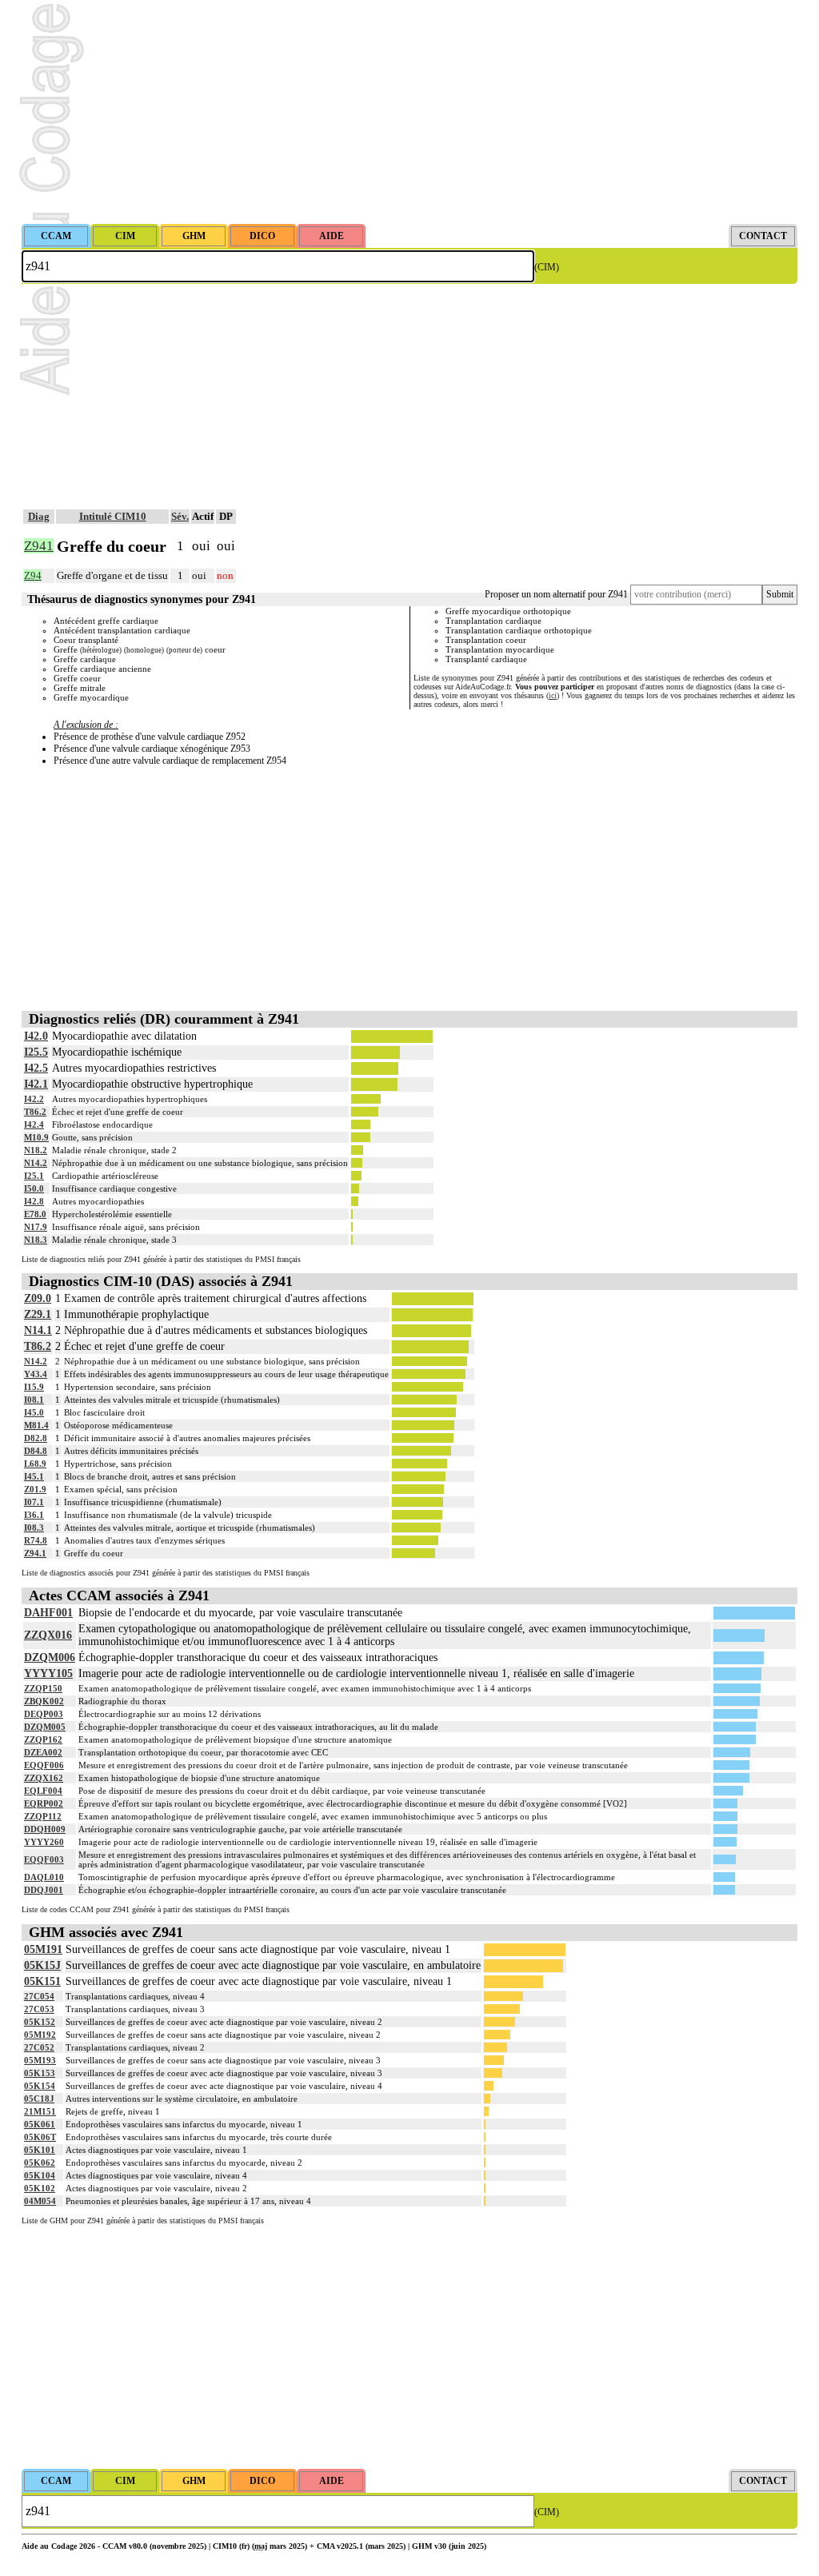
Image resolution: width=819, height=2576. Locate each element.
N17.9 (36, 1227)
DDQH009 (45, 1829)
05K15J (42, 1965)
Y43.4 (36, 1374)
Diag (39, 516)
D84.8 (36, 1451)
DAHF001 (48, 1613)
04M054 (40, 2201)
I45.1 (34, 1476)
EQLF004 (43, 1791)
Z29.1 (38, 1314)
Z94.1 (35, 1553)
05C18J (39, 2099)
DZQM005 (45, 1727)
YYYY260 (44, 1842)
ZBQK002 (44, 1701)
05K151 (42, 1981)
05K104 (40, 2175)
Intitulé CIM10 (113, 516)
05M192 (40, 2035)
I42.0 (36, 1036)
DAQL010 (44, 1877)
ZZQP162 (43, 1739)
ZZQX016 (48, 1635)
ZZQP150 (43, 1688)
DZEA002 (43, 1752)
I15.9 (34, 1387)
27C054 (39, 1996)
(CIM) (547, 267)
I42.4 (34, 1124)
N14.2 (36, 1163)
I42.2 (34, 1099)
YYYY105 (48, 1673)
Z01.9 (35, 1489)
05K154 (40, 2086)
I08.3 (34, 1528)
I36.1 (34, 1515)
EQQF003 (44, 1859)
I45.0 (34, 1412)
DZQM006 (50, 1657)
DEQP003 (44, 1714)
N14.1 (38, 1330)
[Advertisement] (409, 112)
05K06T (40, 2137)
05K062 (40, 2163)
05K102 (40, 2188)
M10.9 (36, 1137)
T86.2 (35, 1112)
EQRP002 (44, 1803)
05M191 (43, 1949)
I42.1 (36, 1084)
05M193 (40, 2060)
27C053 (39, 2009)
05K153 (40, 2073)
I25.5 (36, 1052)
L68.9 (35, 1464)
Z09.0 (38, 1298)
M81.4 (36, 1425)
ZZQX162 (44, 1778)
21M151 (40, 2111)
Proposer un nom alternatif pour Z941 (556, 594)
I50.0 (34, 1188)
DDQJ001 (44, 1890)
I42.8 (34, 1201)
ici (553, 695)
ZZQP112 (43, 1816)
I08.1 (34, 1400)
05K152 (40, 2022)
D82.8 (36, 1438)
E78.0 (35, 1214)
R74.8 (36, 1540)
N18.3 (36, 1240)
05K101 (40, 2150)
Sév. (180, 516)
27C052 (39, 2047)
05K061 (40, 2124)
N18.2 (36, 1150)
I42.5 (36, 1068)
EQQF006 (44, 1765)
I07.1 (34, 1502)
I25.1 (34, 1176)
